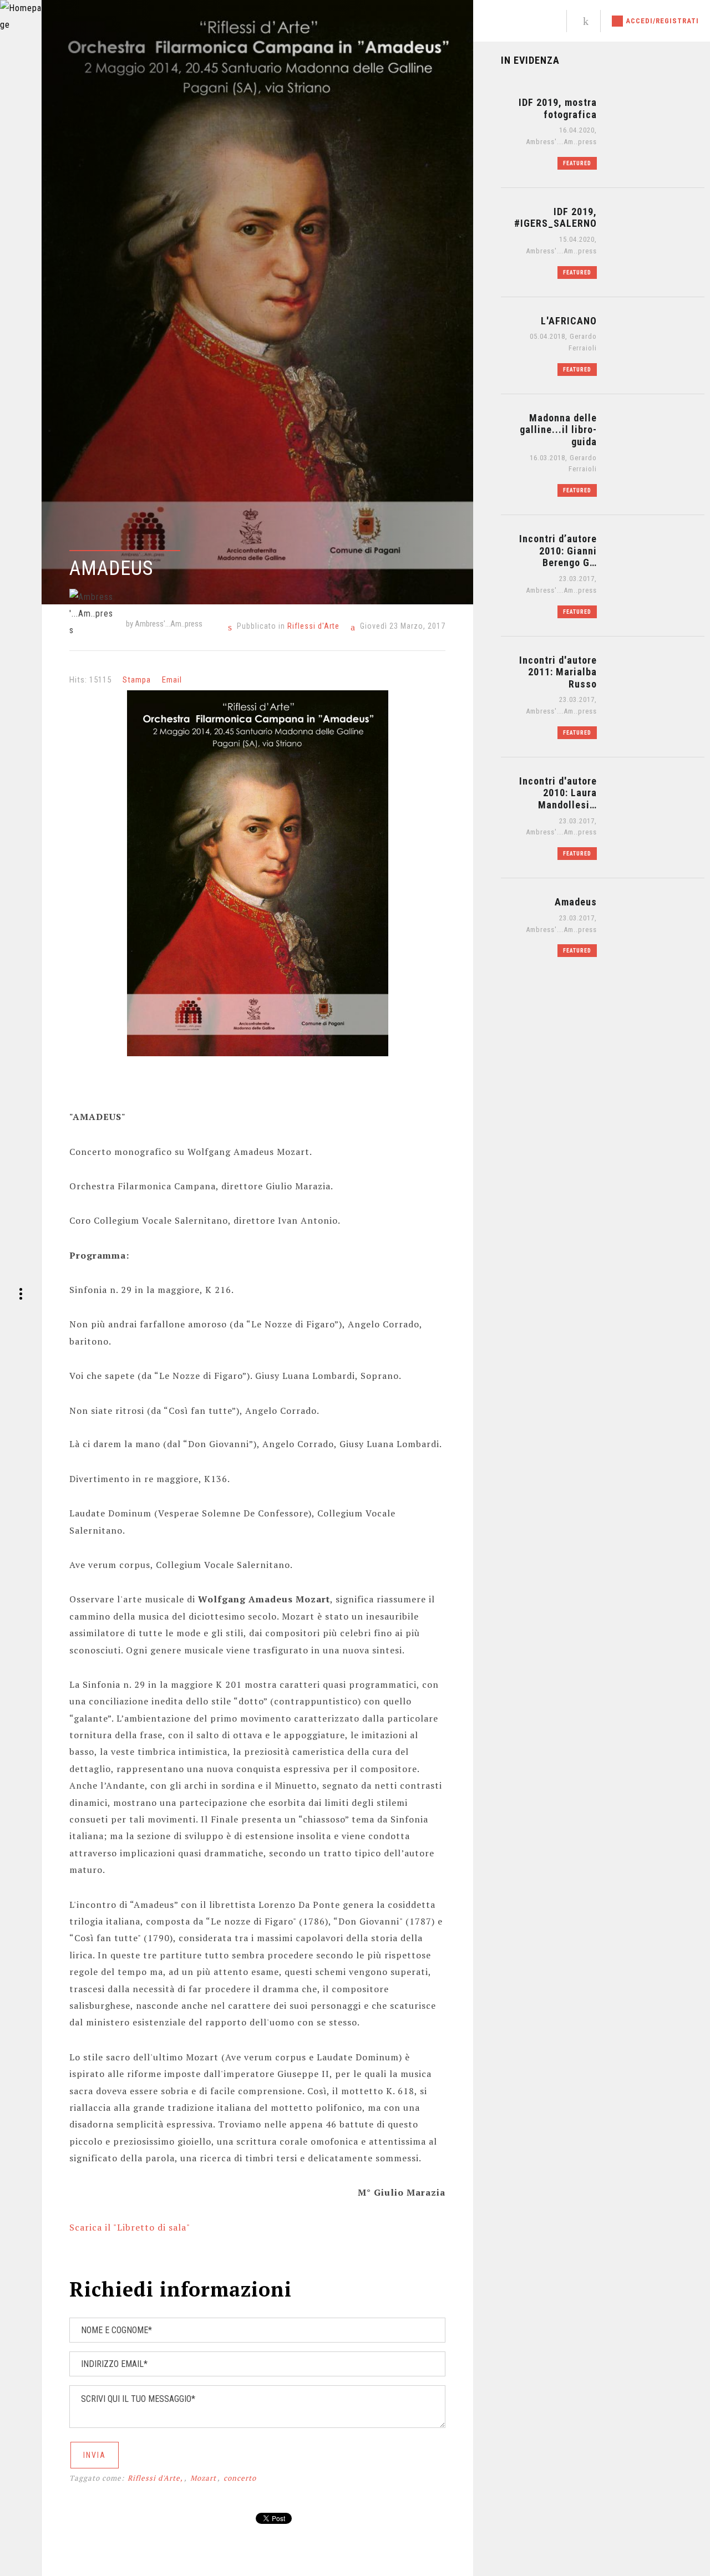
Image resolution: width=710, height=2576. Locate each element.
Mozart (203, 2478)
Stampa (137, 680)
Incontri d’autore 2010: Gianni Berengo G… (558, 551)
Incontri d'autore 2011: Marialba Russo (558, 672)
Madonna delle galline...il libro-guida (558, 430)
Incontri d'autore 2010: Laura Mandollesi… (558, 793)
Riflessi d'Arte (313, 626)
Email (172, 680)
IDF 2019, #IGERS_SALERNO (556, 218)
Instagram (547, 21)
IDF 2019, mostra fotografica (558, 108)
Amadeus (576, 902)
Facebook (529, 21)
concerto (240, 2478)
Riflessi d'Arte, (155, 2478)
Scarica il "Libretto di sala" (130, 2227)
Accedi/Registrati (662, 21)
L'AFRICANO (569, 321)
